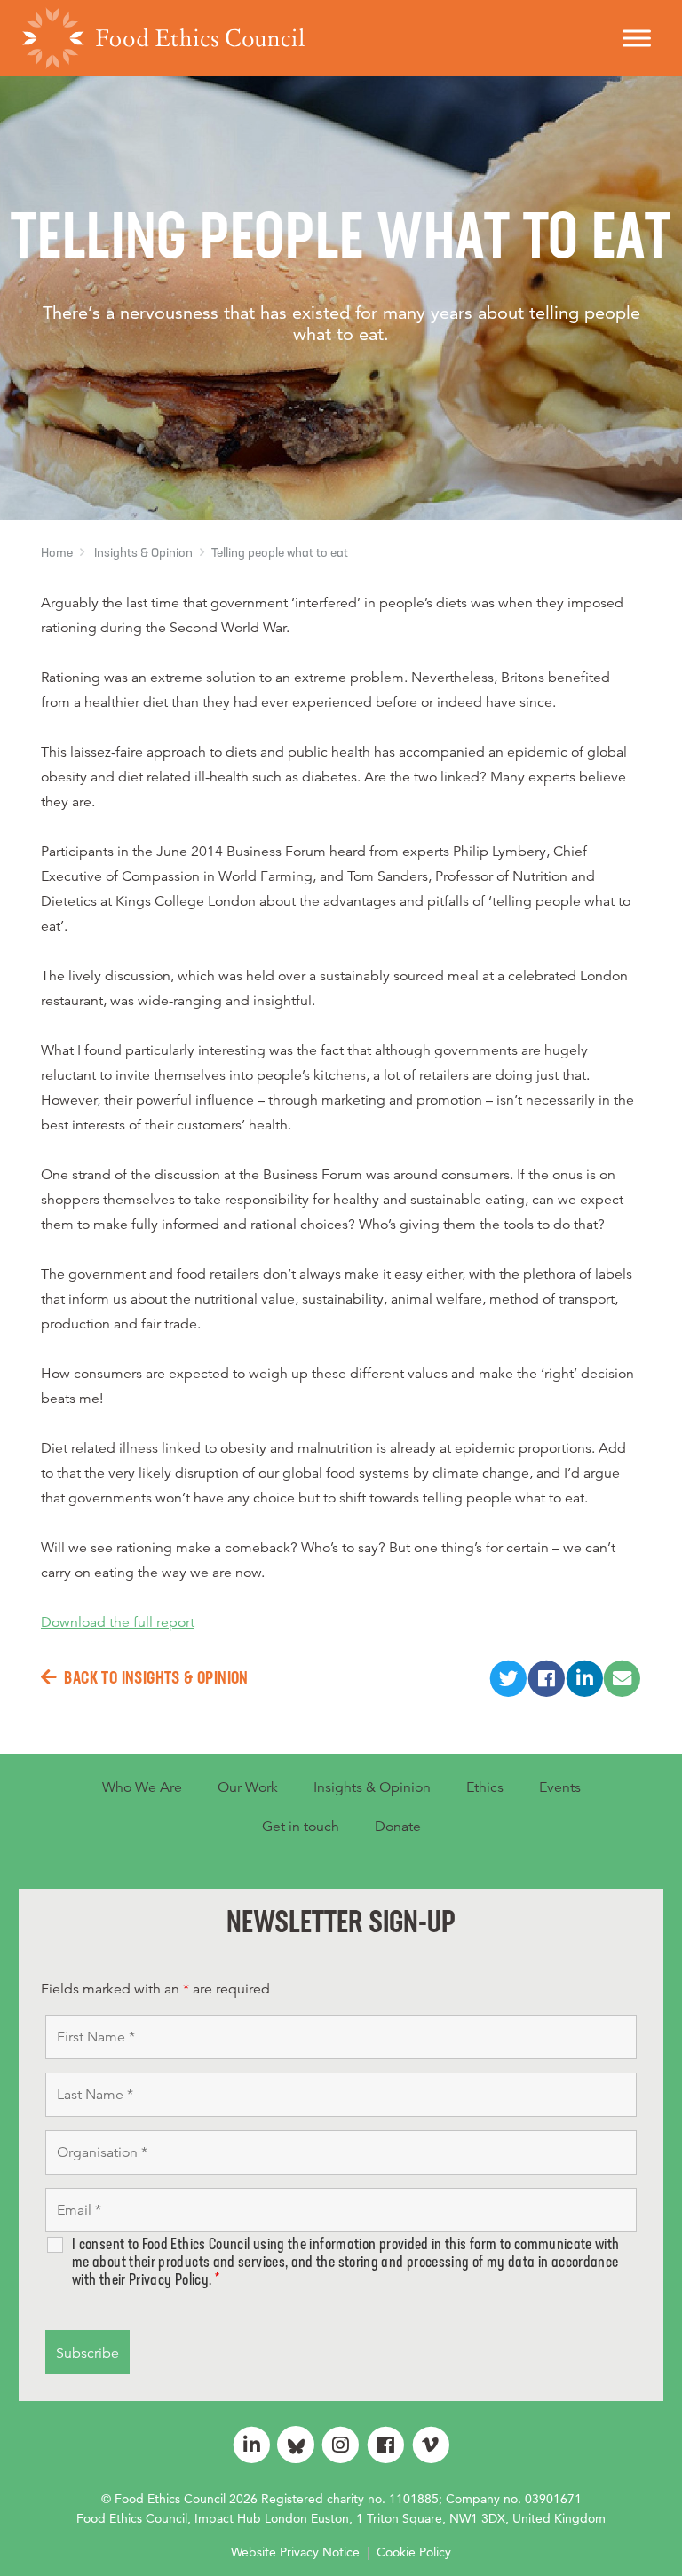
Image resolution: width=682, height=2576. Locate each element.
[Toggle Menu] (637, 38)
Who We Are (142, 1787)
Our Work (248, 1787)
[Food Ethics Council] (163, 38)
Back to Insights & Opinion (156, 1679)
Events (560, 1787)
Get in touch (301, 1827)
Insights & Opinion (143, 554)
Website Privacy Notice (295, 2552)
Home (57, 554)
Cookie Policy (414, 2552)
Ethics (485, 1787)
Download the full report (118, 1622)
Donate (398, 1827)
